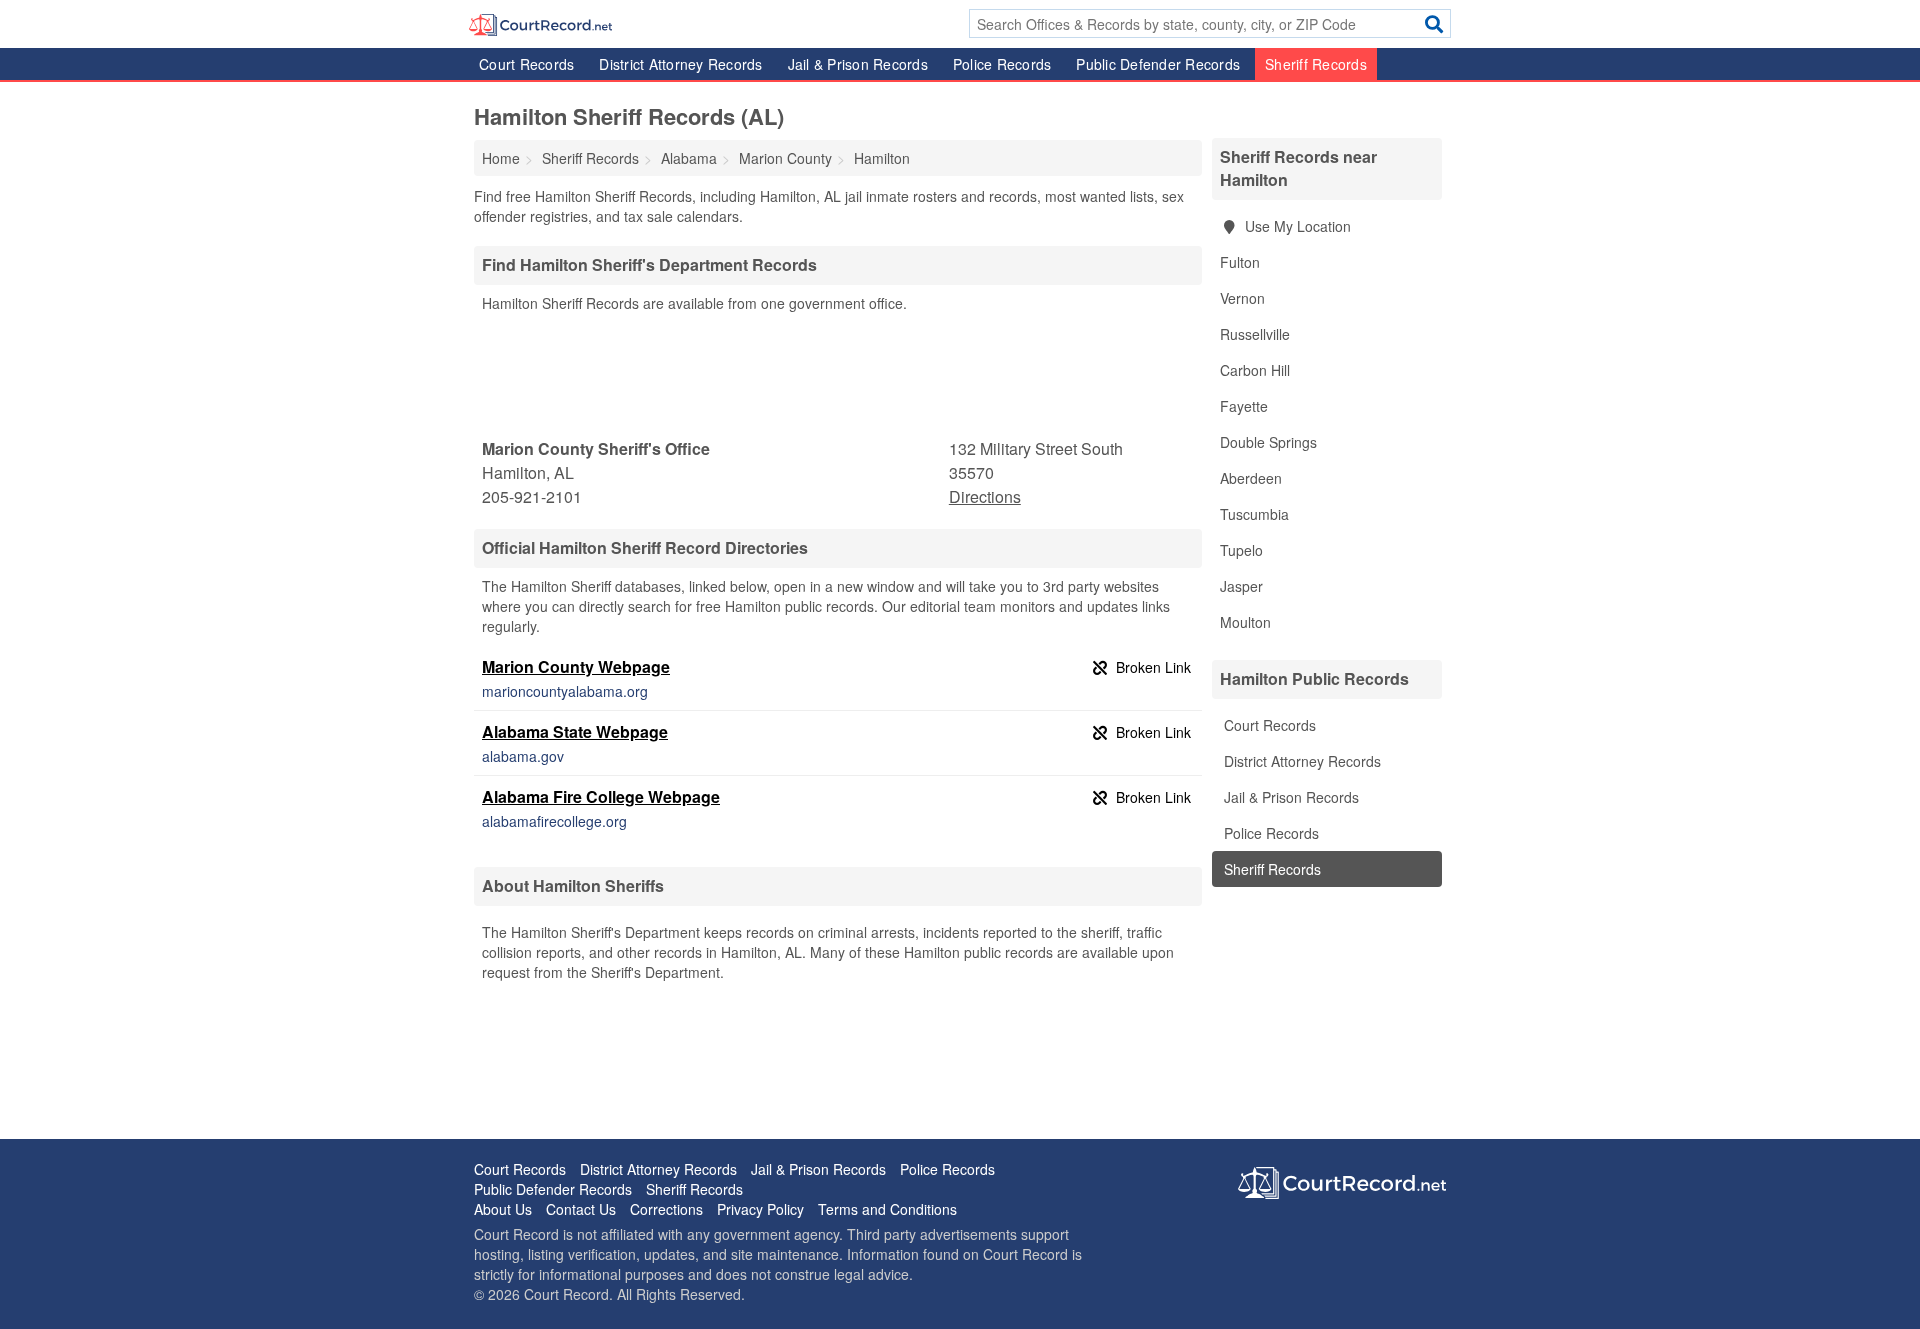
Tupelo (1241, 550)
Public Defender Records (1158, 64)
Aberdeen (1251, 478)
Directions (985, 496)
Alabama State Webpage (575, 731)
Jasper (1241, 586)
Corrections (666, 1209)
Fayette (1244, 406)
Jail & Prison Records (858, 64)
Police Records (1002, 64)
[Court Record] (540, 23)
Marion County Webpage (576, 666)
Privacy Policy (760, 1209)
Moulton (1245, 622)
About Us (503, 1209)
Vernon (1242, 298)
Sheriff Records (1316, 64)
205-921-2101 (532, 496)
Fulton (1240, 262)
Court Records (526, 64)
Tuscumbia (1254, 514)
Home (501, 158)
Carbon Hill (1255, 370)
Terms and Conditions (887, 1209)
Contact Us (581, 1209)
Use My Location (1296, 226)
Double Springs (1268, 442)
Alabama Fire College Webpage (601, 796)
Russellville (1255, 334)
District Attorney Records (680, 64)
